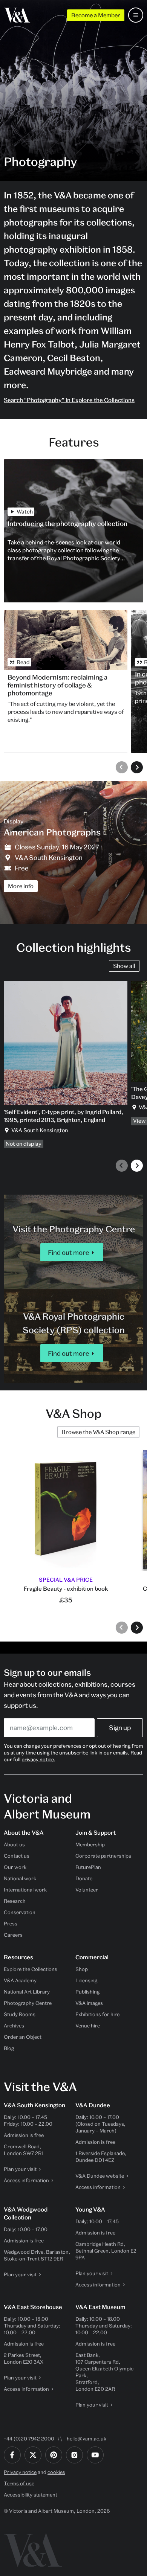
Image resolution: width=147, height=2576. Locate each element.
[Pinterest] (54, 2455)
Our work (15, 1867)
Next (137, 767)
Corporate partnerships (103, 1856)
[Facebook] (12, 2455)
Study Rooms (20, 2014)
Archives (14, 2026)
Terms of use (19, 2483)
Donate (84, 1878)
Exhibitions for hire (97, 2014)
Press (11, 1924)
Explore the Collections (31, 1969)
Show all (124, 966)
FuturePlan (88, 1867)
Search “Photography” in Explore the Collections (69, 400)
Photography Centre (28, 2003)
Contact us (17, 1856)
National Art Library (27, 1992)
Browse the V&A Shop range (98, 1432)
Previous (122, 767)
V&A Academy (20, 1980)
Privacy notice (20, 2472)
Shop (82, 1969)
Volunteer (87, 1890)
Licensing (86, 1980)
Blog (9, 2048)
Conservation (20, 1912)
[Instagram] (74, 2455)
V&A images (89, 2003)
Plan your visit (20, 2169)
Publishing (87, 1992)
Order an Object (23, 2037)
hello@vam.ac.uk (87, 2439)
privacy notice (38, 1759)
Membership (90, 1844)
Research (15, 1901)
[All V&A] (17, 15)
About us (14, 1844)
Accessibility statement (31, 2495)
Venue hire (88, 2026)
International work (25, 1890)
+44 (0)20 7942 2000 (29, 2439)
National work (20, 1878)
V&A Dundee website (100, 2176)
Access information (26, 2180)
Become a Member (96, 15)
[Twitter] (33, 2455)
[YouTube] (95, 2455)
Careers (13, 1935)
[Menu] (136, 15)
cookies (56, 2472)
